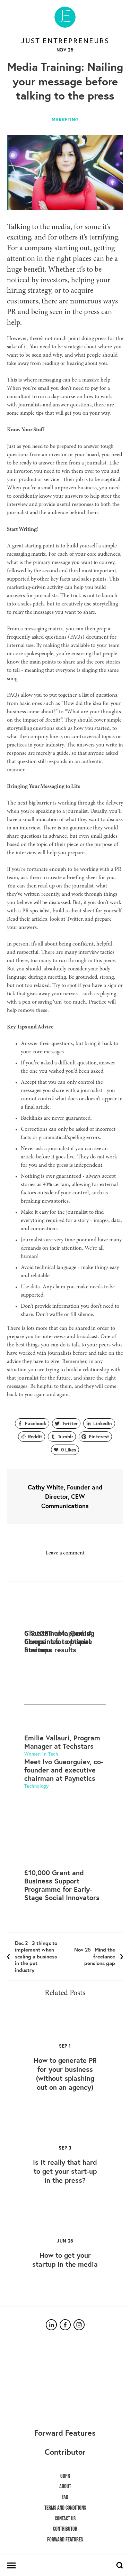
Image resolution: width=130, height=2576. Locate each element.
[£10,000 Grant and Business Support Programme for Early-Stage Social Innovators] (65, 1854)
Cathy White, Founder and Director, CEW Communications (65, 1496)
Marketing (65, 120)
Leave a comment (65, 1553)
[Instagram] (79, 2325)
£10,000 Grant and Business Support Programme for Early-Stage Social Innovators (62, 1885)
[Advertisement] (65, 1658)
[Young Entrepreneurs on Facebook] (65, 2325)
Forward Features (65, 2433)
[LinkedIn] (51, 2325)
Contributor (65, 2452)
